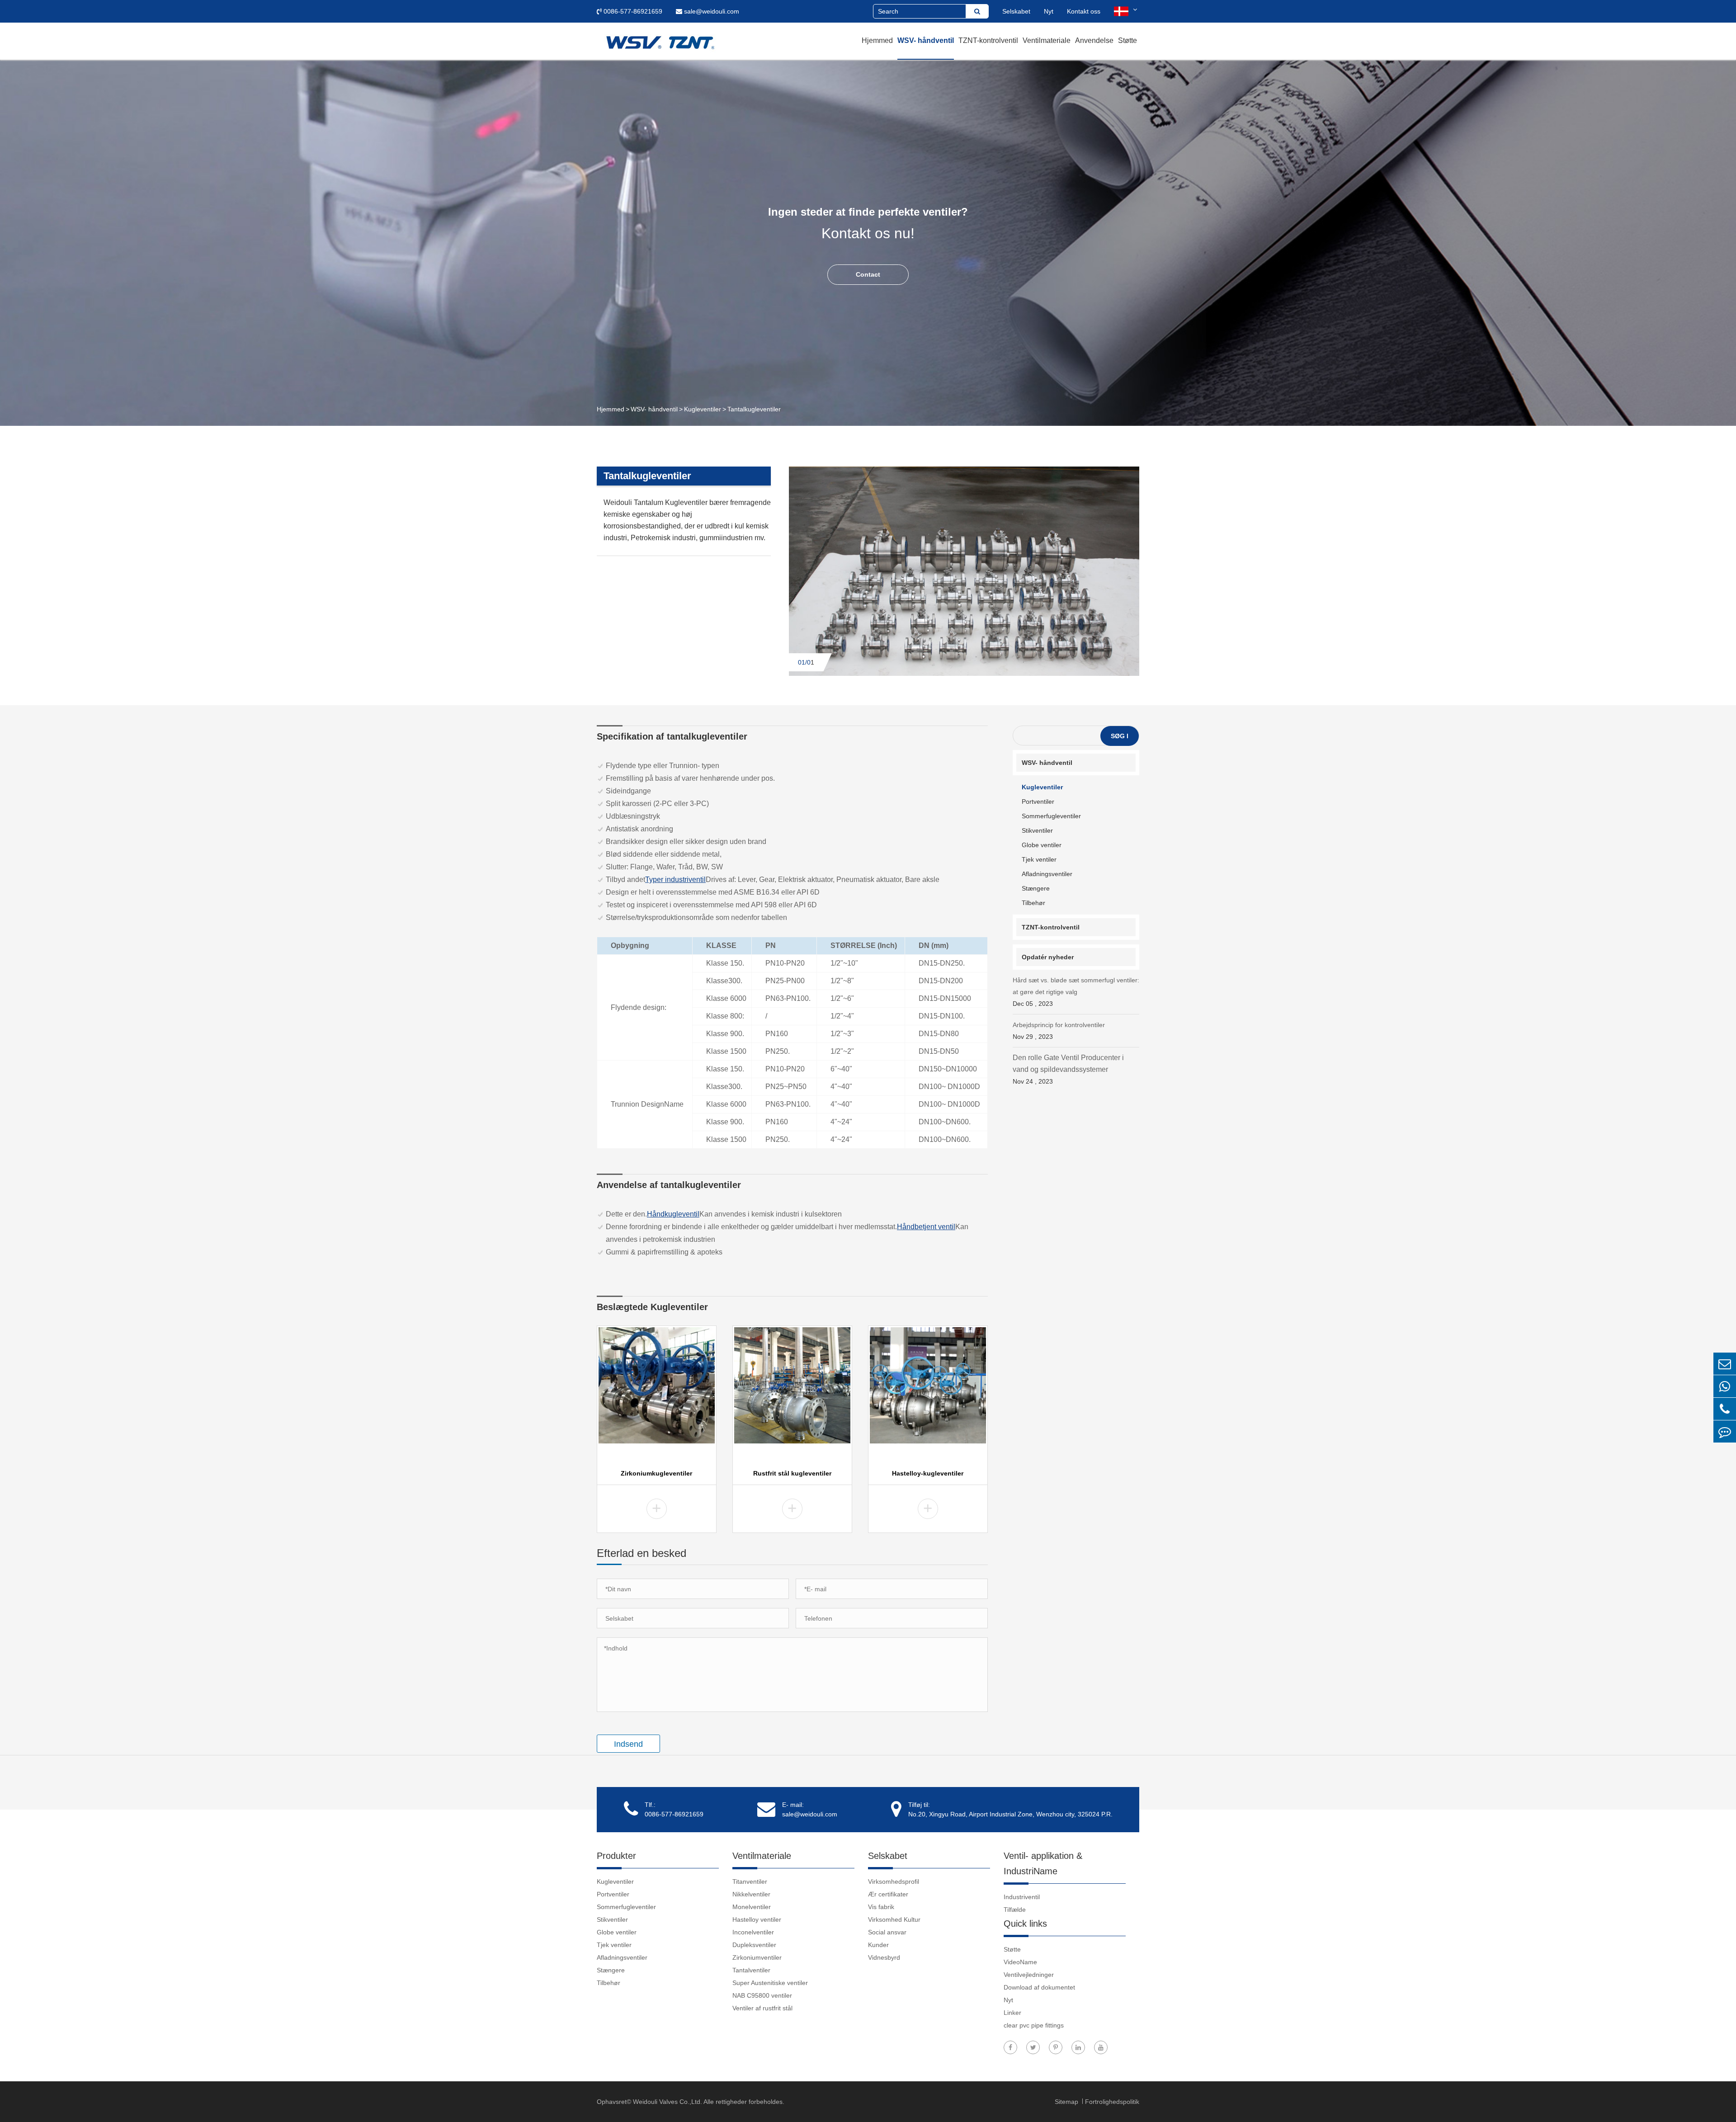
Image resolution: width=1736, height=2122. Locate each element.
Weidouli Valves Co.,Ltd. (668, 2102)
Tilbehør (1033, 903)
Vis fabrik (881, 1907)
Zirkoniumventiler (757, 1957)
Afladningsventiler (1047, 874)
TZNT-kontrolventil (988, 40)
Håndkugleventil (673, 1214)
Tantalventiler (751, 1970)
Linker (1012, 2013)
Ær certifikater (888, 1894)
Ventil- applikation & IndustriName (1043, 1863)
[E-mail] (1725, 1364)
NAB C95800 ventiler (762, 1995)
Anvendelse (1094, 40)
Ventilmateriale (1047, 40)
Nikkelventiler (751, 1894)
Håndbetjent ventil (926, 1227)
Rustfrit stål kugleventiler (792, 1473)
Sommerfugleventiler (1051, 816)
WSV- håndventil (926, 40)
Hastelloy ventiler (757, 1919)
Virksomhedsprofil (894, 1882)
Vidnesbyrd (884, 1957)
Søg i (1120, 736)
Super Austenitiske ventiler (770, 1983)
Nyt (1049, 11)
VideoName (1020, 1962)
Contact (868, 274)
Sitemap (1067, 2102)
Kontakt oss (1084, 11)
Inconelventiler (753, 1932)
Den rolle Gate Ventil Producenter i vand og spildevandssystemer (1068, 1069)
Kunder (878, 1945)
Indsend (628, 1744)
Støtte (1127, 40)
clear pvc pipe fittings (1034, 2025)
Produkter (616, 1856)
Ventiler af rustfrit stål (762, 2008)
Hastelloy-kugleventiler (928, 1473)
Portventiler (1038, 802)
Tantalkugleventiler (754, 409)
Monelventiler (752, 1907)
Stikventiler (1037, 830)
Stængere (1036, 888)
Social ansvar (887, 1932)
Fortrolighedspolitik (1112, 2102)
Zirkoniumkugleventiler (656, 1473)
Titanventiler (750, 1882)
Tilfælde (1015, 1910)
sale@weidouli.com (711, 11)
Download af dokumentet (1039, 1987)
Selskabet (1016, 11)
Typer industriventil (675, 879)
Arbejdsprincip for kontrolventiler (1059, 1031)
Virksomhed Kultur (894, 1919)
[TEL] (1725, 1409)
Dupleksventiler (754, 1945)
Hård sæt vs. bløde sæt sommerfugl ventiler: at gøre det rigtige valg (1076, 992)
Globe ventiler (1042, 845)
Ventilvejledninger (1029, 1975)
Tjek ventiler (1039, 859)
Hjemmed (877, 40)
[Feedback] (1725, 1431)
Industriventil (1022, 1897)
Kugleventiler (703, 409)
